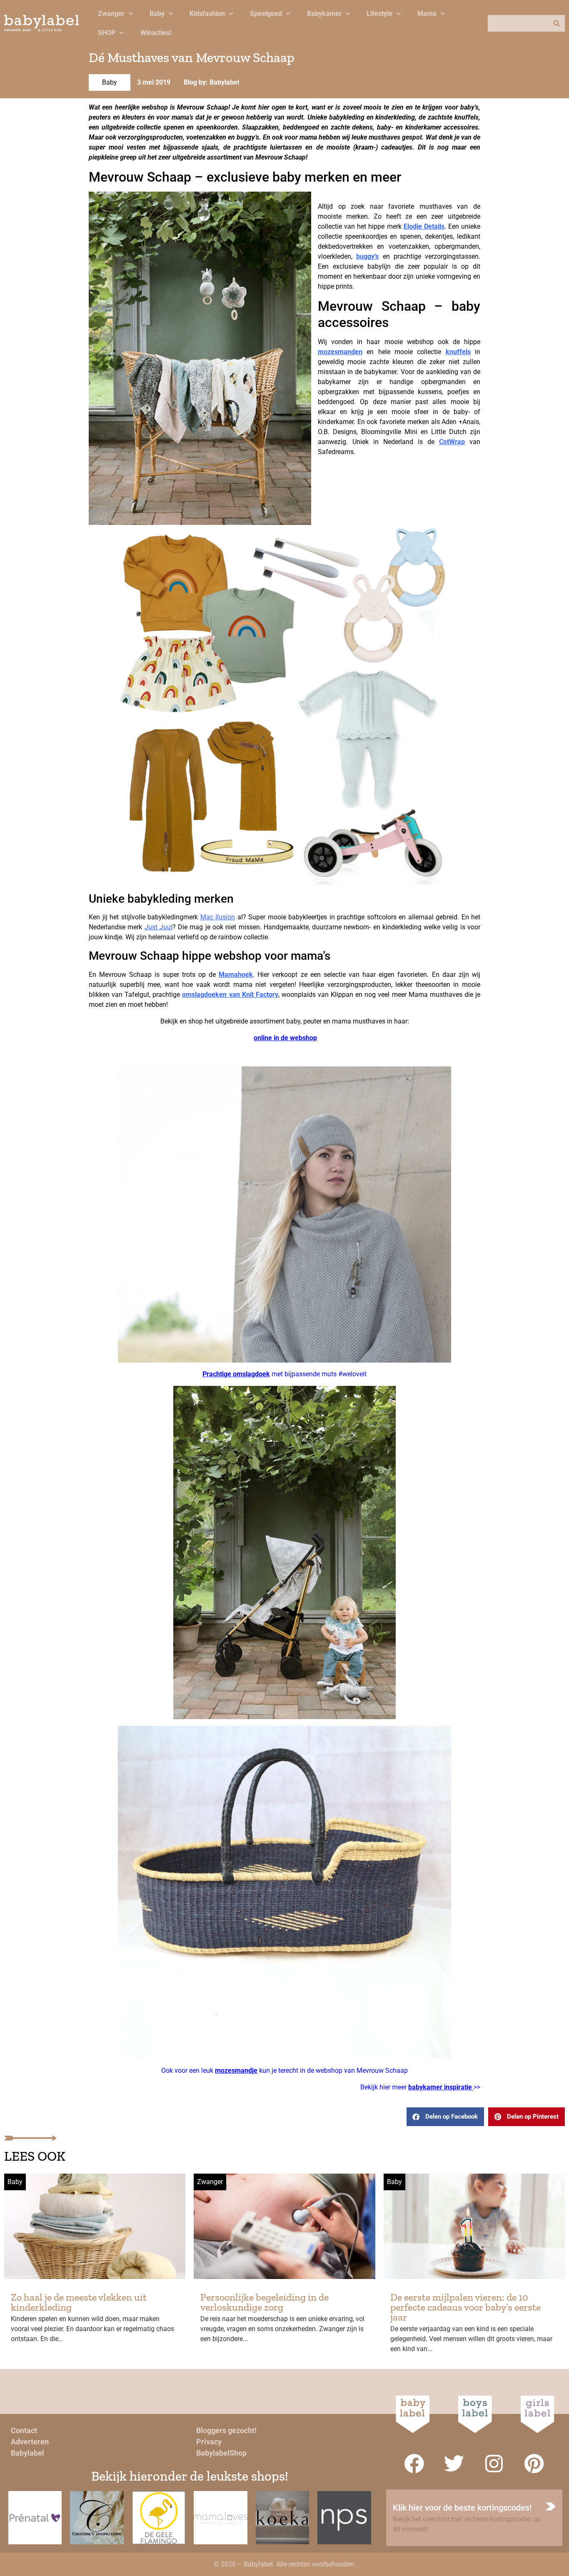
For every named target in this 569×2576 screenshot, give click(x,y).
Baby (157, 14)
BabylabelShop (221, 2453)
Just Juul (158, 927)
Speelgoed (266, 14)
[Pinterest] (534, 2464)
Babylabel (27, 2453)
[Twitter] (454, 2464)
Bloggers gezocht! (226, 2430)
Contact (24, 2430)
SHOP (107, 33)
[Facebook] (414, 2464)
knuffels (458, 352)
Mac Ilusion (218, 917)
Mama (427, 14)
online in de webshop (285, 1038)
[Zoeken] (557, 23)
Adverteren (30, 2442)
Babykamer (324, 14)
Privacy (209, 2442)
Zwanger (111, 14)
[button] (445, 2117)
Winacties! (156, 33)
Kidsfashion (207, 14)
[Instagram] (494, 2464)
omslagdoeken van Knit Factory (230, 995)
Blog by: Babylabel (211, 82)
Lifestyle (379, 14)
